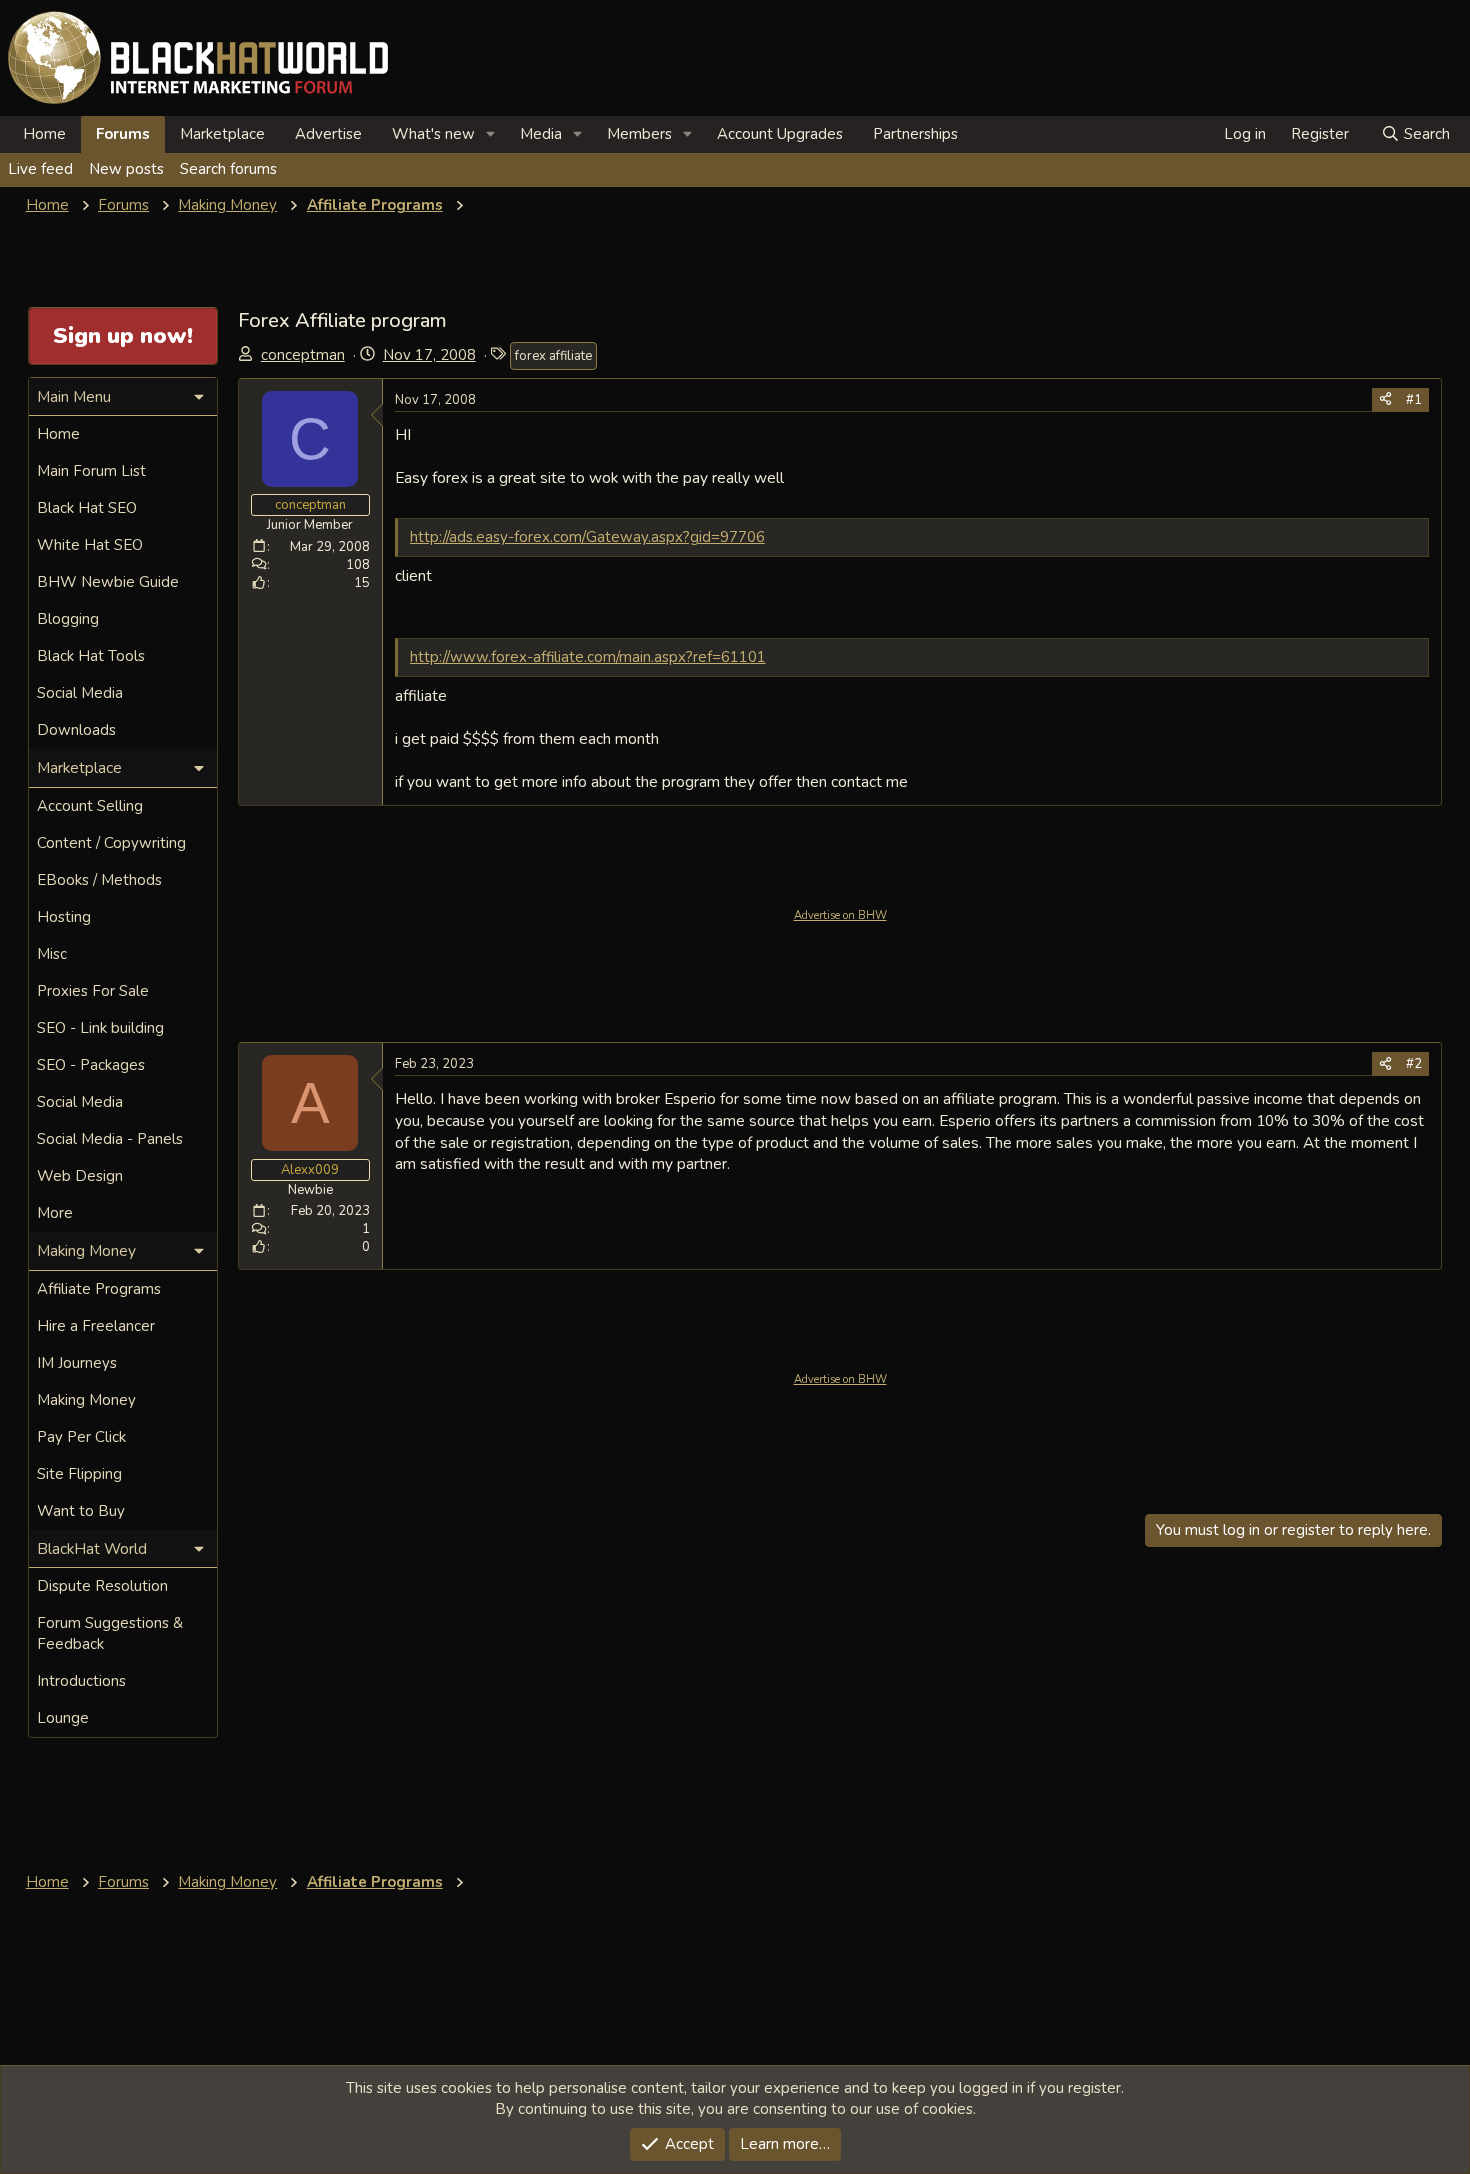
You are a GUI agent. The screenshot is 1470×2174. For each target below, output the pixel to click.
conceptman (303, 355)
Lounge (63, 1718)
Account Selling (90, 806)
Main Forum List (91, 471)
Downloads (76, 730)
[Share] (1385, 400)
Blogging (68, 619)
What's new (433, 134)
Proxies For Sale (93, 991)
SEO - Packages (91, 1065)
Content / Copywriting (111, 843)
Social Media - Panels (110, 1139)
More (55, 1213)
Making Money (86, 1400)
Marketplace (222, 134)
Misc (52, 954)
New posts (126, 169)
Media (541, 134)
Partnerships (915, 134)
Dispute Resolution (102, 1586)
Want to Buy (81, 1511)
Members (639, 134)
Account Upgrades (780, 134)
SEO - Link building (100, 1028)
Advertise (328, 134)
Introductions (81, 1681)
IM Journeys (77, 1363)
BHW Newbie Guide (108, 582)
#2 (1414, 1064)
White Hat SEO (90, 545)
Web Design (80, 1176)
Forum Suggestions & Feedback (110, 1633)
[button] (491, 134)
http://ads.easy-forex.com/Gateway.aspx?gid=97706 (587, 537)
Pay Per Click (81, 1437)
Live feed (40, 169)
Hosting (64, 917)
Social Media (80, 693)
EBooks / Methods (99, 880)
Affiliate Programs (99, 1289)
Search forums (228, 169)
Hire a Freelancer (96, 1326)
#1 (1414, 400)
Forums (123, 134)
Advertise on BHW (840, 915)
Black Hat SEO (87, 508)
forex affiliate (553, 356)
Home (44, 134)
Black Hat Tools (91, 656)
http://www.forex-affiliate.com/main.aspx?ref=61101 (588, 657)
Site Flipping (79, 1474)
